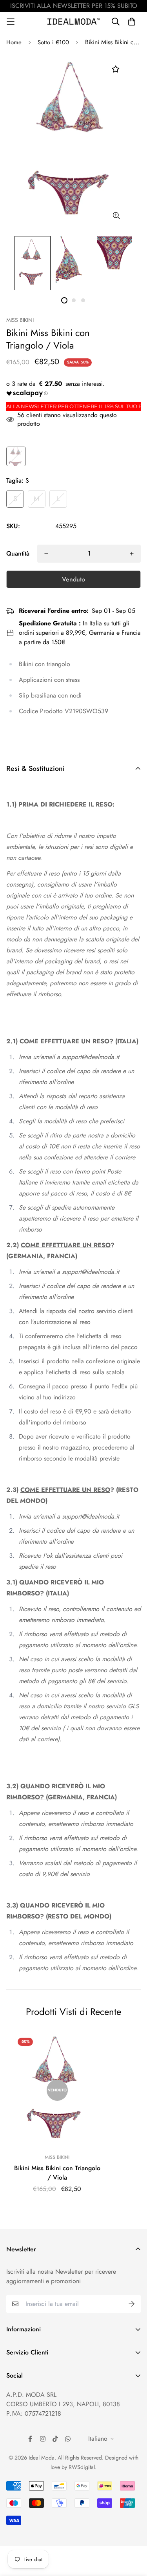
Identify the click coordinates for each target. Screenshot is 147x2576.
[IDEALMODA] (74, 21)
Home (14, 42)
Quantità (18, 553)
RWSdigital (82, 2467)
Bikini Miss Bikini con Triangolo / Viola (57, 2173)
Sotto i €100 (53, 42)
